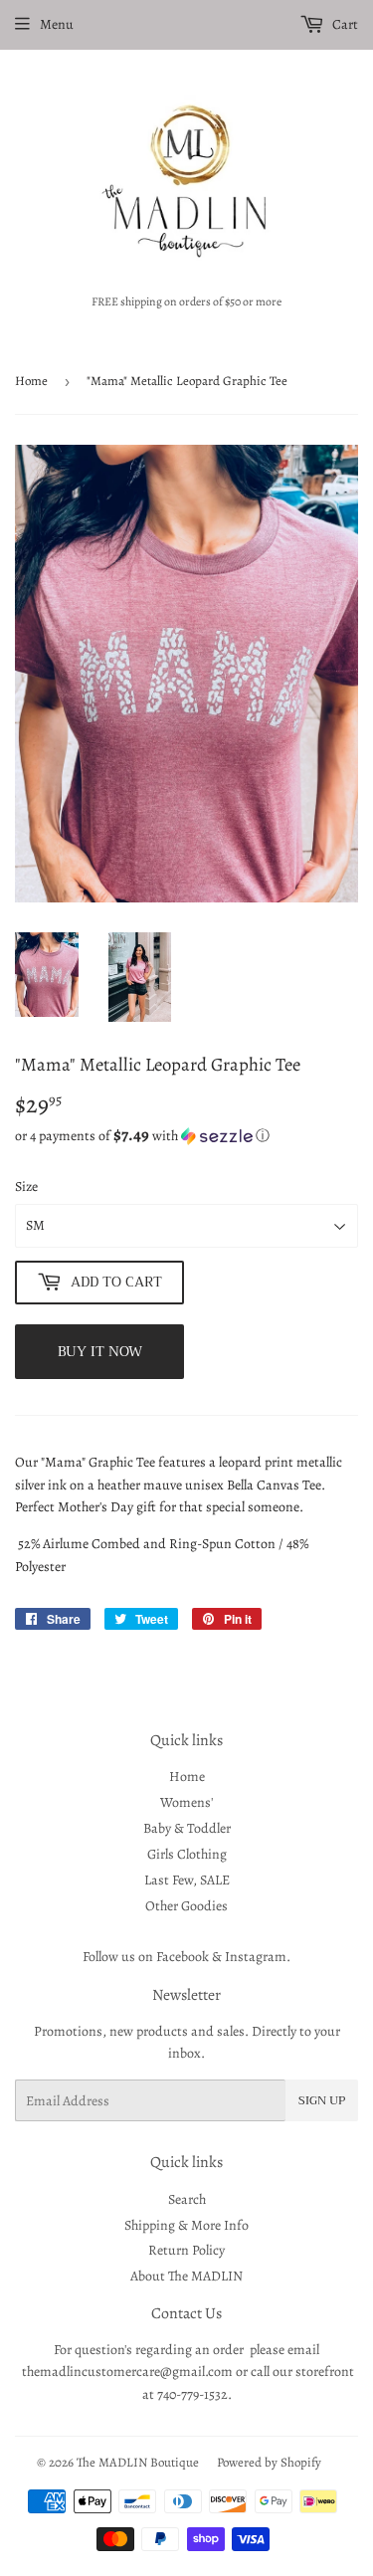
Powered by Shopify (269, 2462)
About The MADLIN (186, 2276)
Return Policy (186, 2250)
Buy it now (100, 1351)
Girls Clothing (187, 1854)
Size (26, 1187)
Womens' (186, 1802)
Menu (57, 24)
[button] (186, 1136)
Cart (344, 24)
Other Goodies (186, 1906)
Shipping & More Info (186, 2225)
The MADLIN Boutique (138, 2462)
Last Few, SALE (187, 1880)
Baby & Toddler (187, 1828)
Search (187, 2199)
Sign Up (322, 2100)
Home (31, 381)
